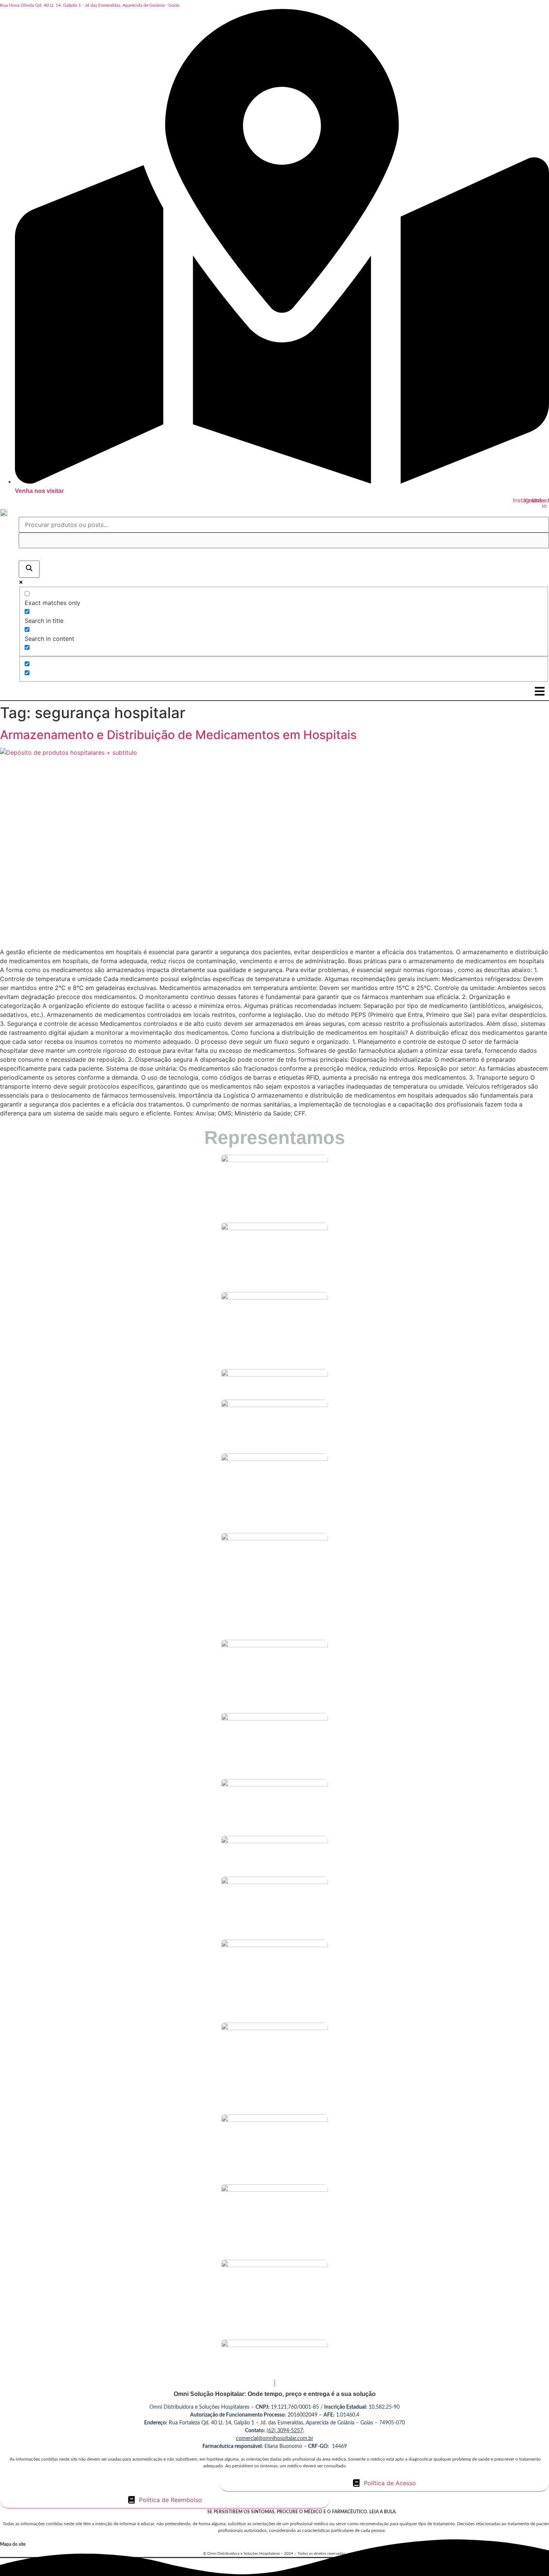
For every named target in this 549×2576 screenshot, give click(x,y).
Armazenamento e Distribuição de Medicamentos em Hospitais (178, 735)
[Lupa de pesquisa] (29, 569)
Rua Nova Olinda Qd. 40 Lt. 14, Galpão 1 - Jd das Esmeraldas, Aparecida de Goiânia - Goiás (90, 5)
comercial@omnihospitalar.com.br (275, 2439)
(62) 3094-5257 (285, 2431)
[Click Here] (540, 691)
